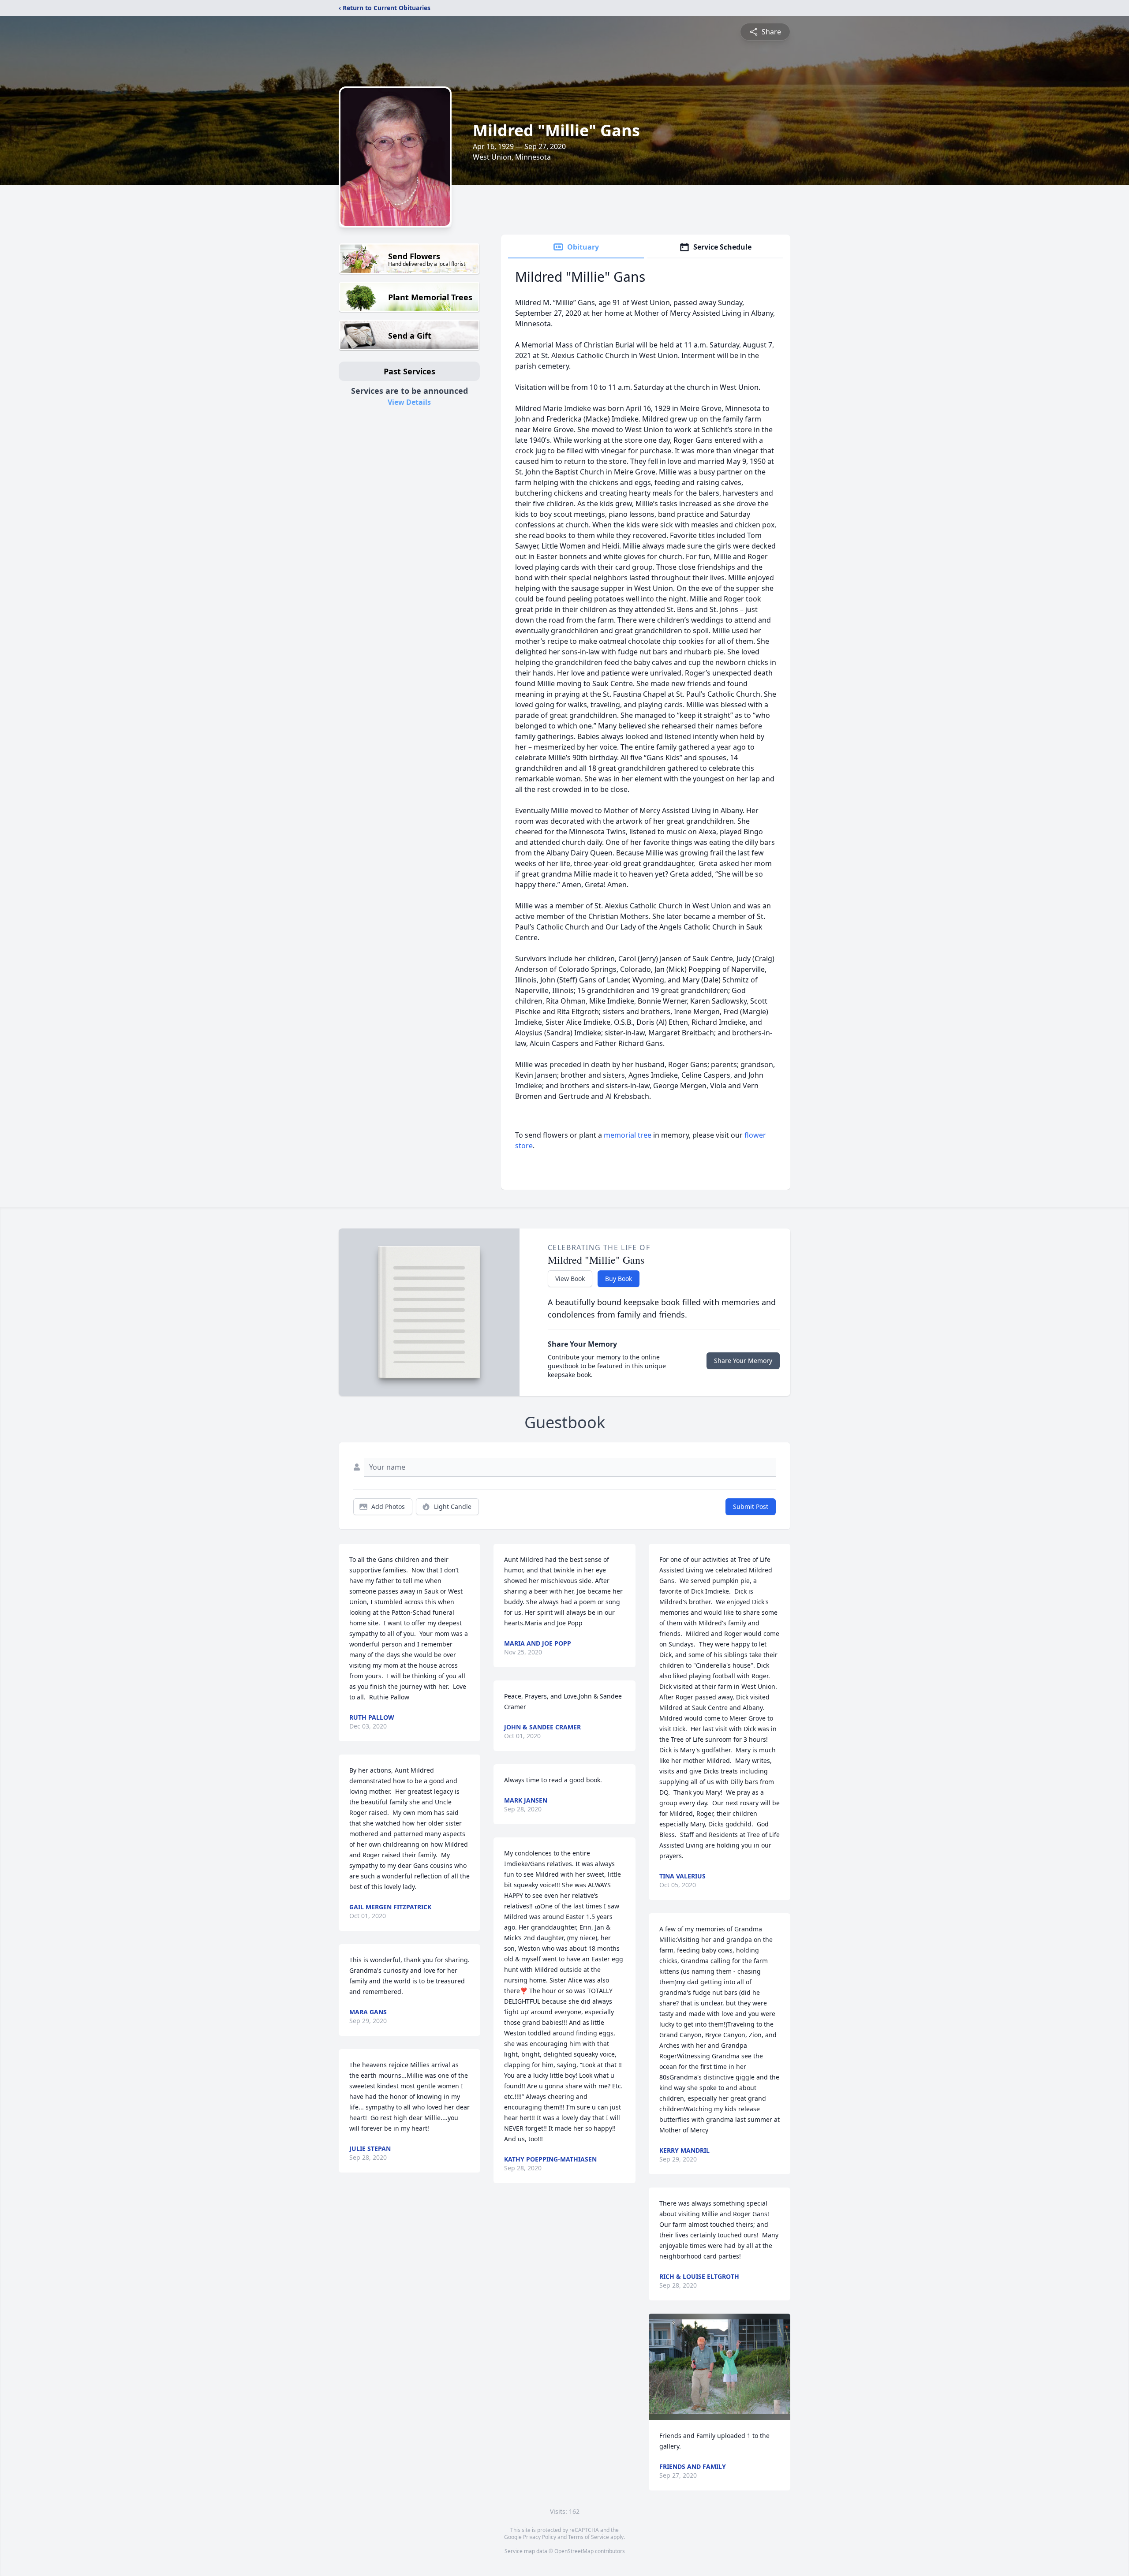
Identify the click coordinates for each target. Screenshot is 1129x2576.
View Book (570, 1279)
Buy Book (619, 1279)
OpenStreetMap (574, 2551)
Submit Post (751, 1506)
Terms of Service (589, 2537)
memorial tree (628, 1135)
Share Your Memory (743, 1361)
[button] (720, 2367)
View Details (409, 402)
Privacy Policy (540, 2537)
